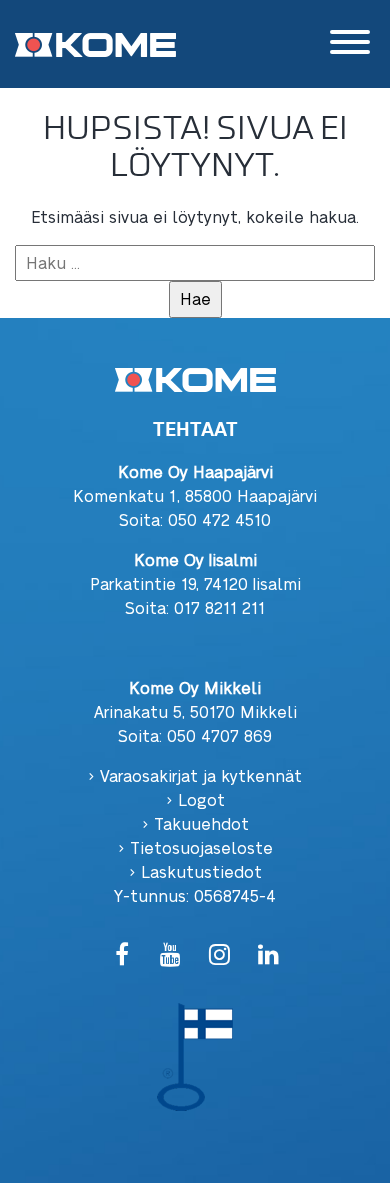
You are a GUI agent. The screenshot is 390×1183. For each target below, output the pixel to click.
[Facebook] (121, 955)
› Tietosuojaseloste (195, 847)
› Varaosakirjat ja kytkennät (195, 775)
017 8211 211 (219, 607)
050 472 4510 (219, 519)
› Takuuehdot (195, 823)
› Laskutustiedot (195, 871)
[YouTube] (170, 955)
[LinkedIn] (268, 955)
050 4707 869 (219, 735)
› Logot (195, 799)
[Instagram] (219, 955)
